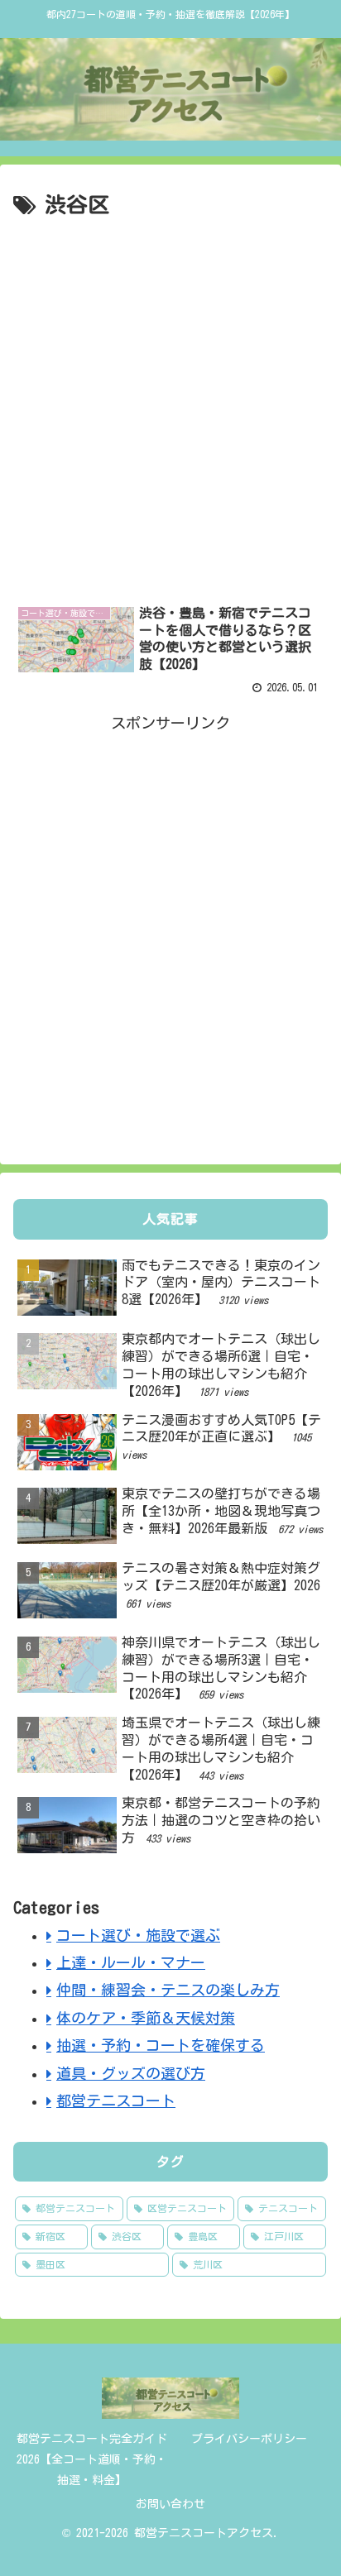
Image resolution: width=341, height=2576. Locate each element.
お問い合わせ (170, 2504)
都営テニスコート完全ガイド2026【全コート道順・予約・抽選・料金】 (92, 2459)
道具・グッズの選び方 (131, 2073)
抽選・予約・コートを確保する (161, 2045)
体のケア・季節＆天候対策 (146, 2018)
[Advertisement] (170, 403)
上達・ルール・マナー (131, 1962)
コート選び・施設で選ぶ (138, 1935)
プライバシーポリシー (249, 2439)
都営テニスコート (116, 2100)
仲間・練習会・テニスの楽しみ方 (168, 1990)
